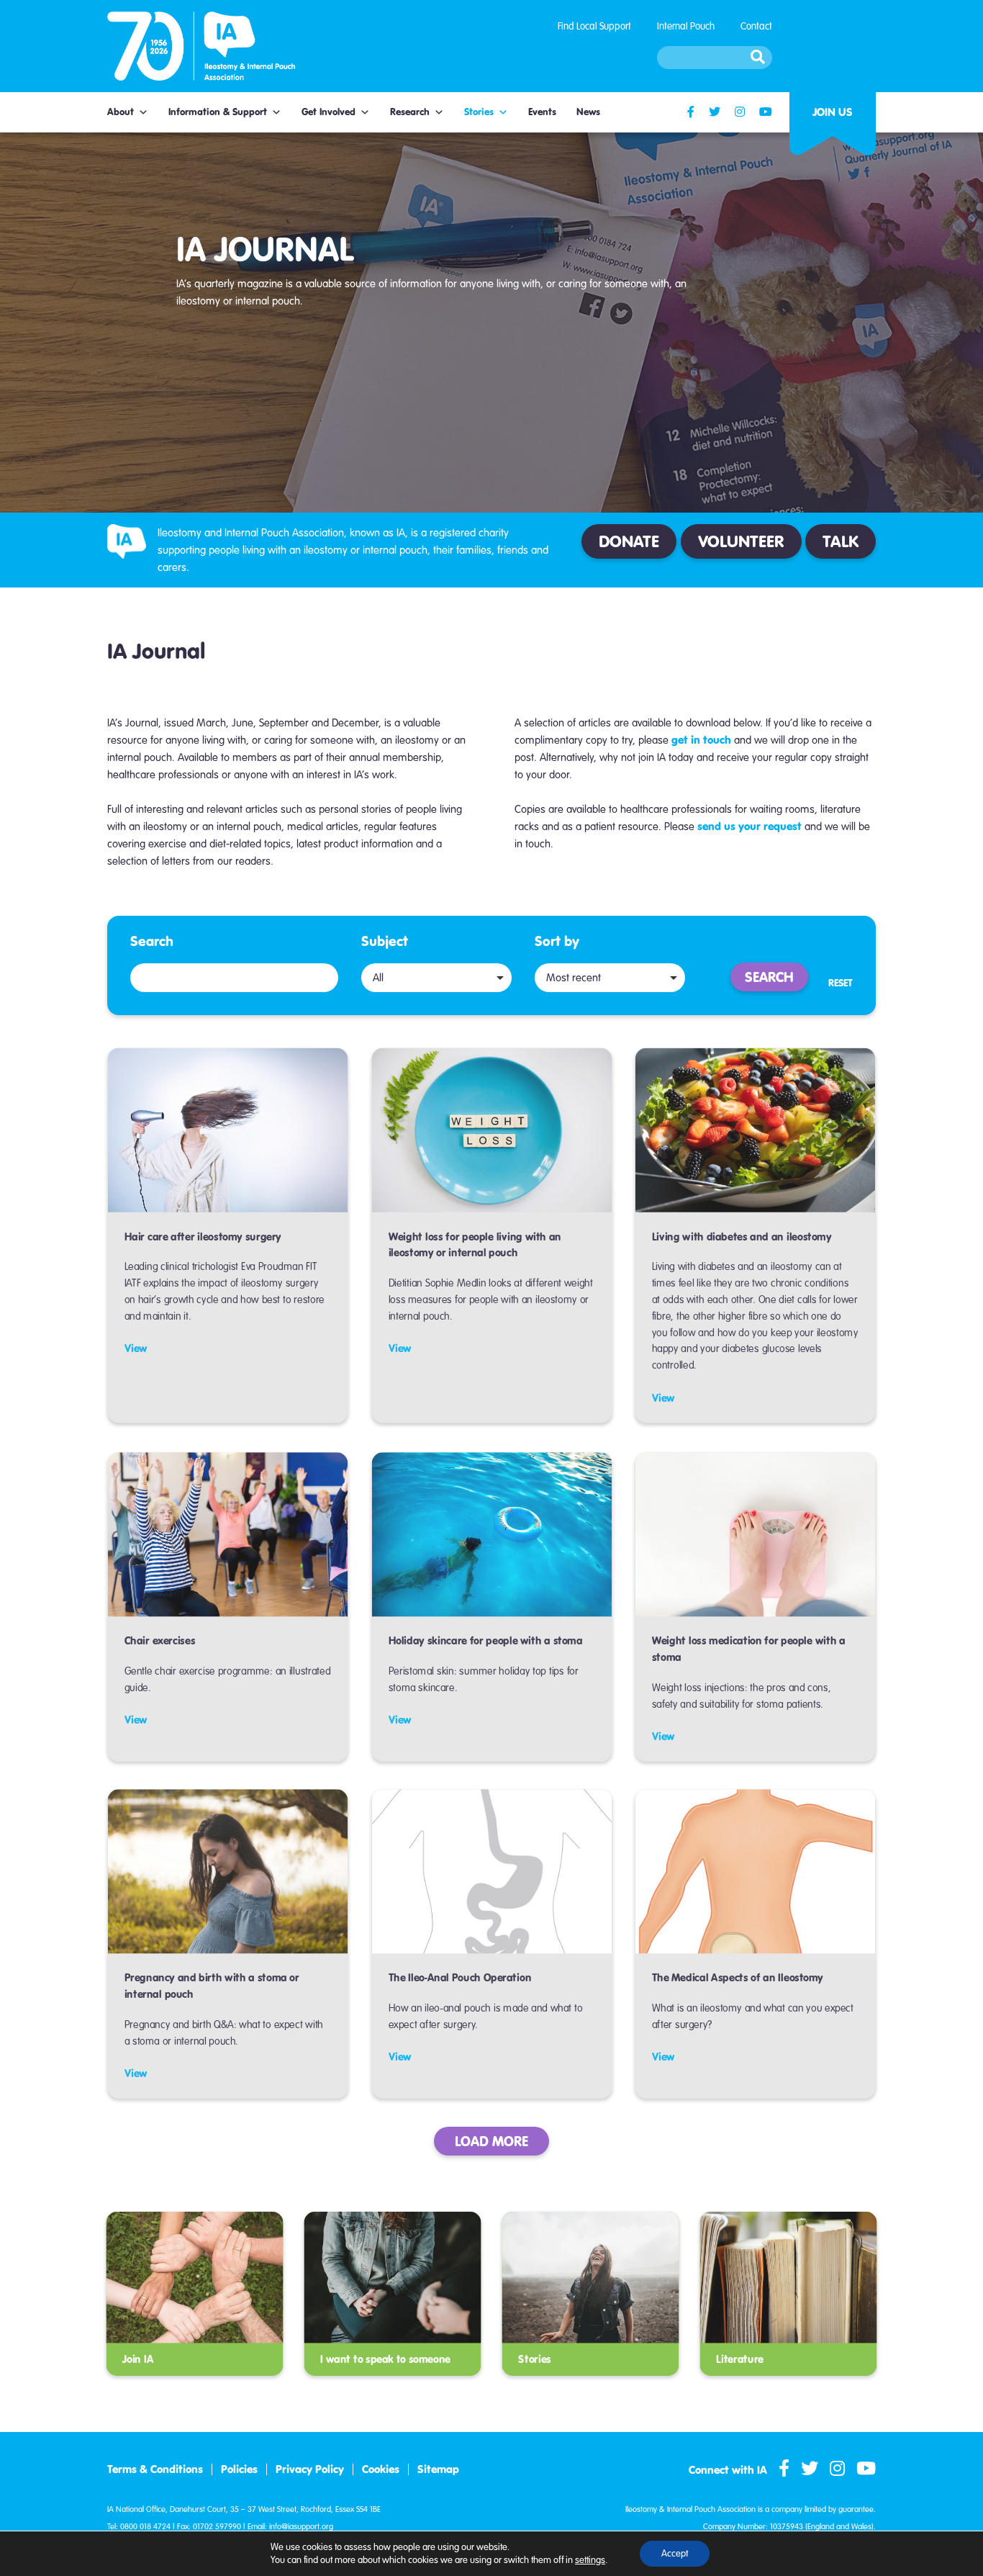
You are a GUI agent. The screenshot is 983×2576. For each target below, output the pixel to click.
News (588, 112)
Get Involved (329, 112)
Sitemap (438, 2469)
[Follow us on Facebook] (691, 112)
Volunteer (741, 541)
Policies (239, 2469)
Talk (841, 541)
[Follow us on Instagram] (740, 112)
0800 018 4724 (145, 2527)
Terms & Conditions (155, 2469)
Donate (629, 541)
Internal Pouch (686, 26)
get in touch (701, 740)
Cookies (381, 2469)
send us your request (749, 826)
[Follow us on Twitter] (715, 112)
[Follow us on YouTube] (766, 112)
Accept (675, 2554)
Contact (756, 26)
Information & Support (218, 112)
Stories (479, 112)
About (121, 112)
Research (410, 112)
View (136, 1348)
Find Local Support (594, 26)
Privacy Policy (310, 2469)
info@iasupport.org (301, 2527)
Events (542, 112)
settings (590, 2560)
